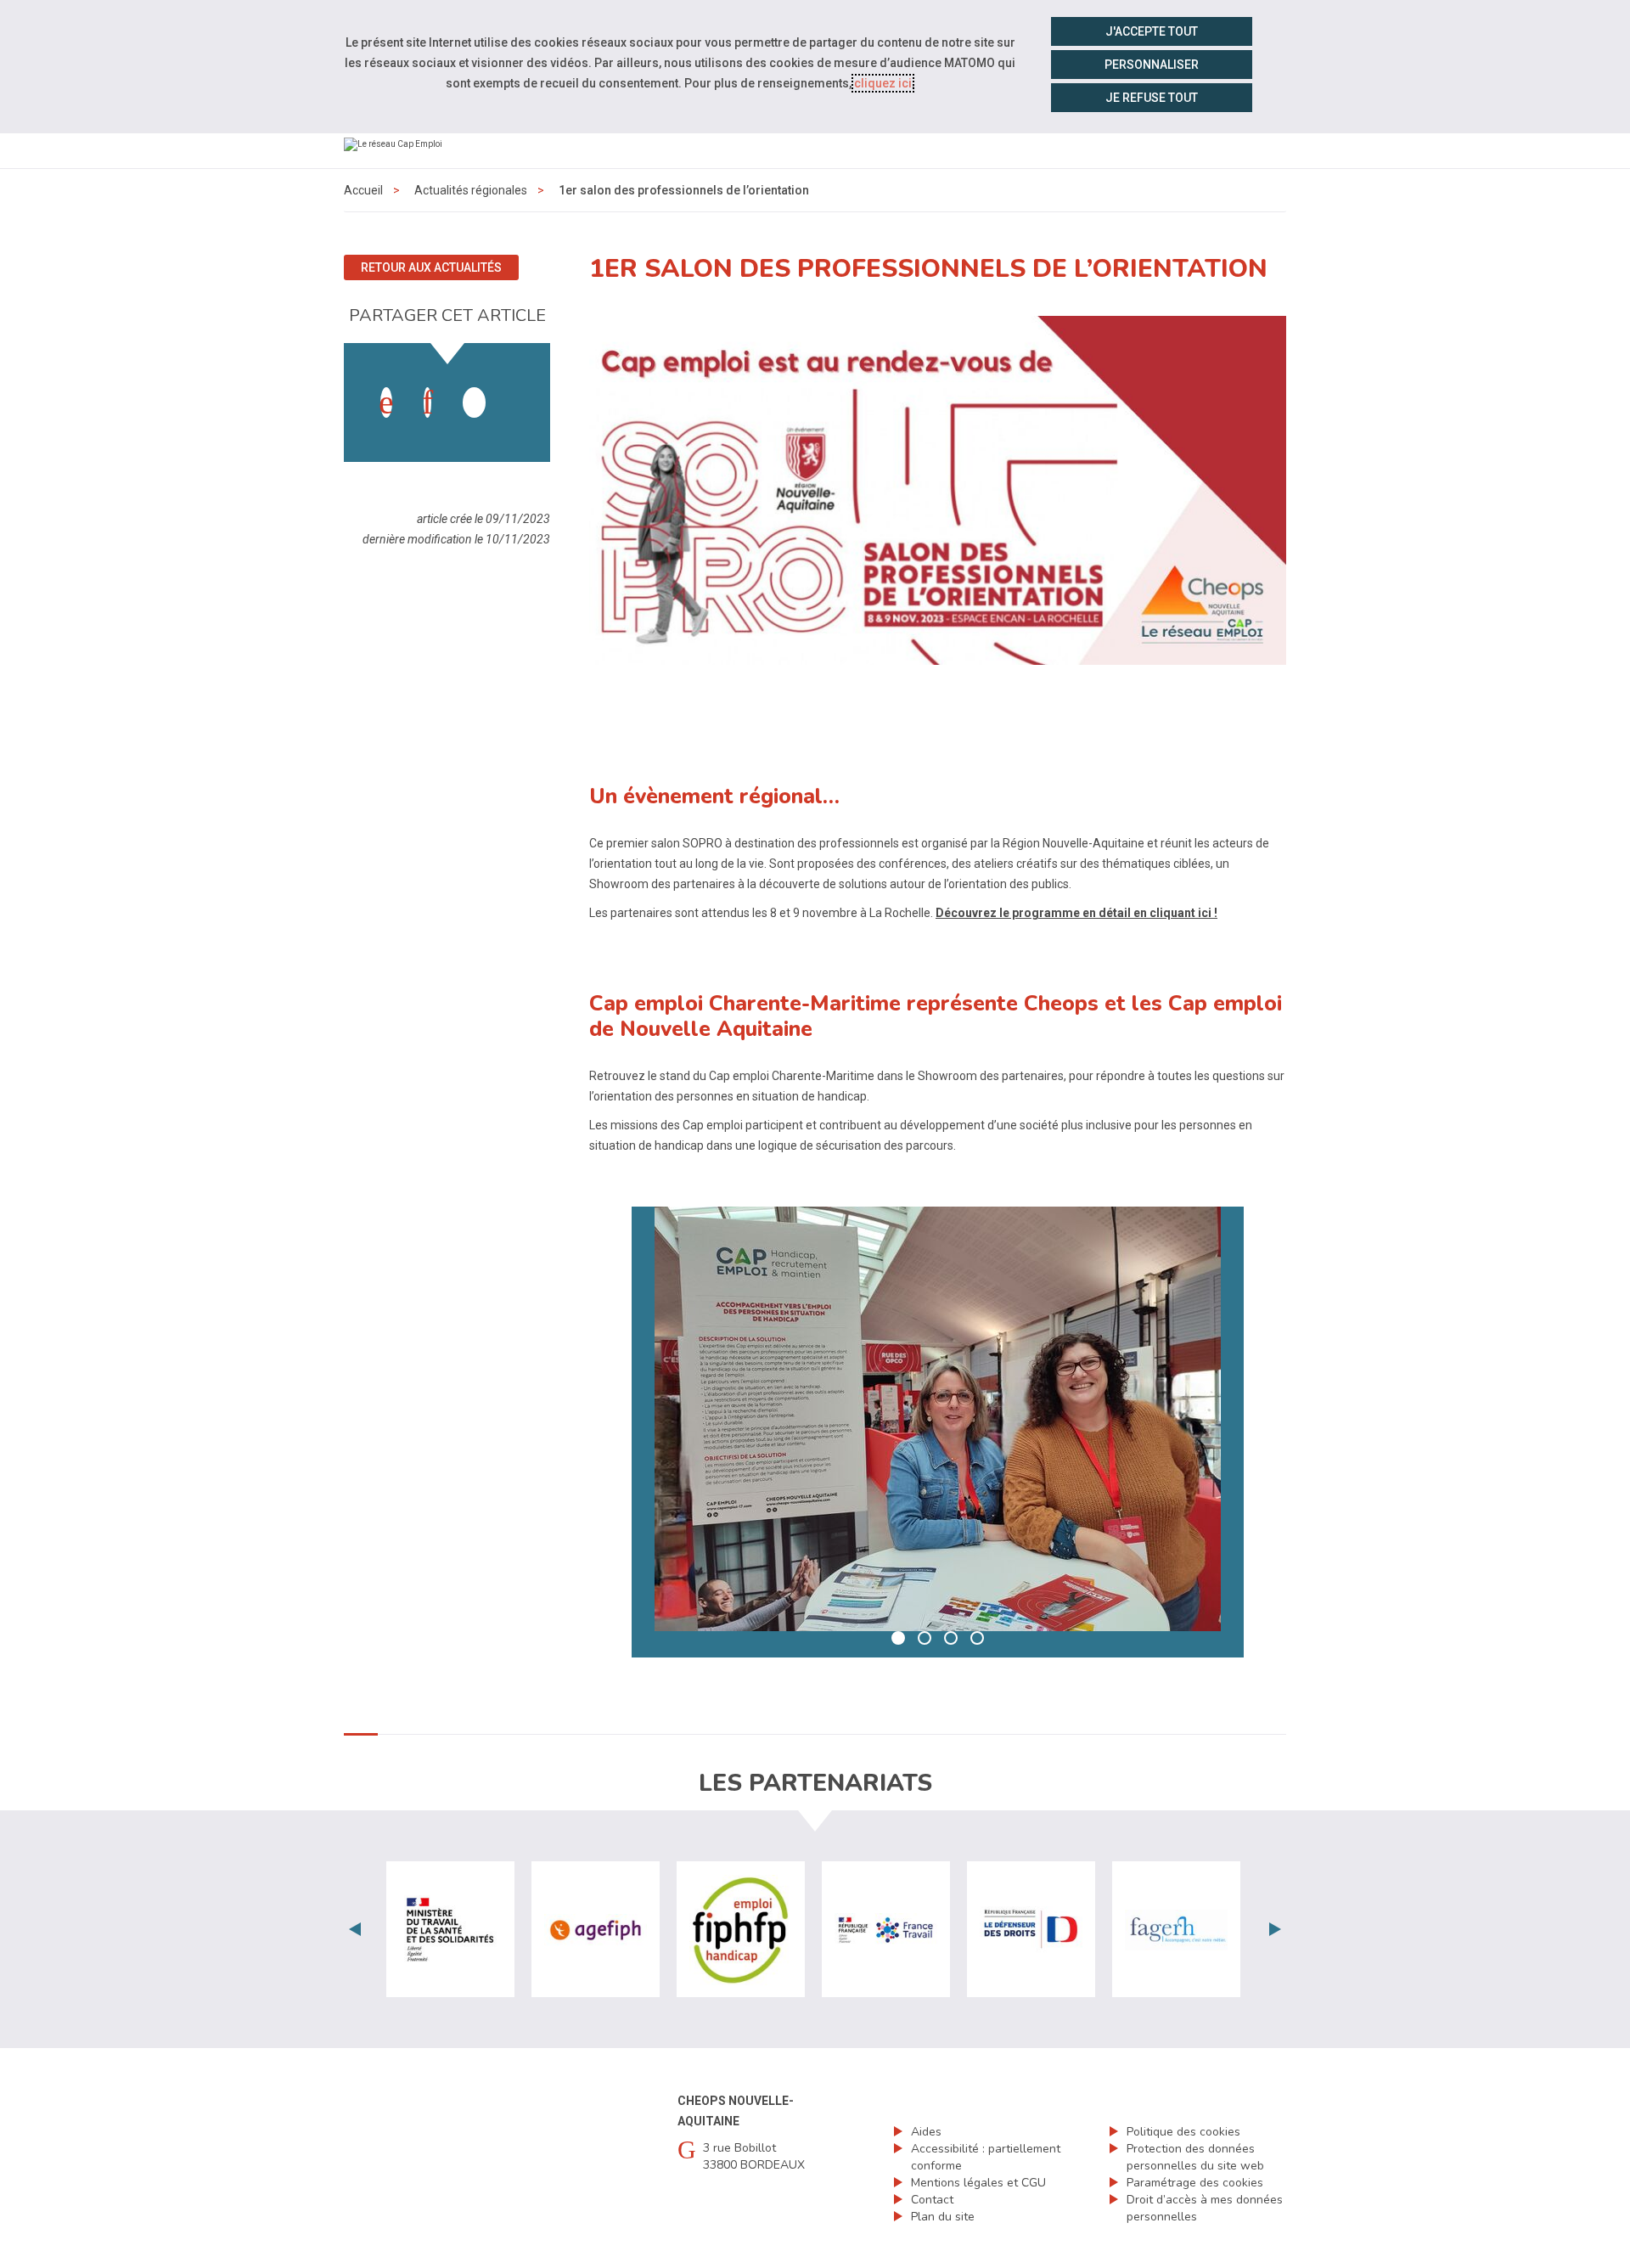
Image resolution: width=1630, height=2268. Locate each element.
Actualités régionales (471, 190)
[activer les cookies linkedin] (427, 402)
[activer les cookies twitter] (474, 402)
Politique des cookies (1183, 2132)
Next (1275, 1929)
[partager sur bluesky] (515, 386)
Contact (932, 2200)
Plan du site (943, 2217)
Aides (926, 2132)
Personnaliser (1152, 65)
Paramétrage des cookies (1195, 2183)
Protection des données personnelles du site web (1195, 2157)
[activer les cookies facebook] (386, 402)
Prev (355, 1929)
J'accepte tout (1152, 31)
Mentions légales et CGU (978, 2183)
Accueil (363, 190)
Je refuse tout (1152, 98)
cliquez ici (883, 83)
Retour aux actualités (431, 267)
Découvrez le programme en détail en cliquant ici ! (1076, 913)
